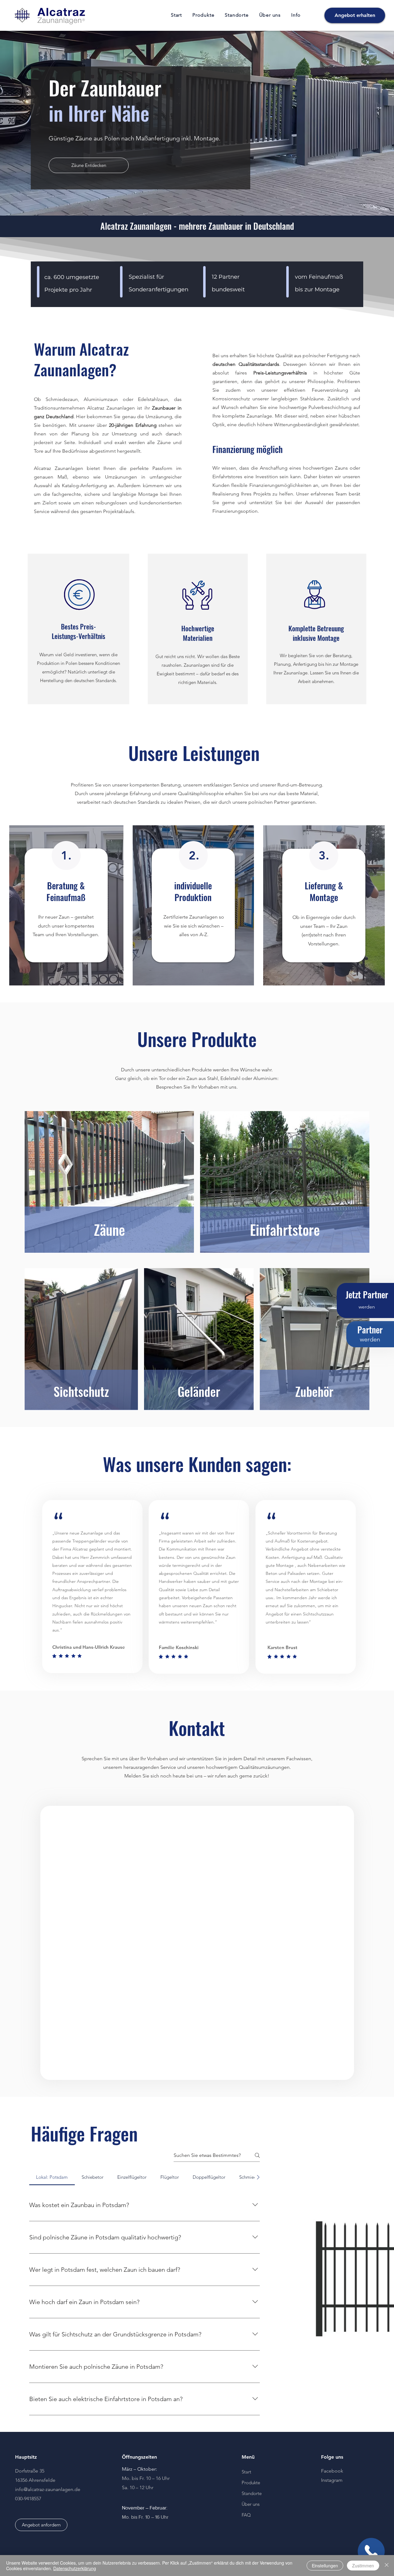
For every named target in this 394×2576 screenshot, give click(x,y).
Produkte (251, 2483)
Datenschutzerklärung (75, 2568)
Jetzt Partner (366, 1294)
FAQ (246, 2515)
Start (246, 2472)
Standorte (252, 2493)
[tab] (52, 2177)
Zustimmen (363, 2566)
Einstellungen (325, 2566)
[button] (203, 15)
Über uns (251, 2504)
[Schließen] (387, 2566)
